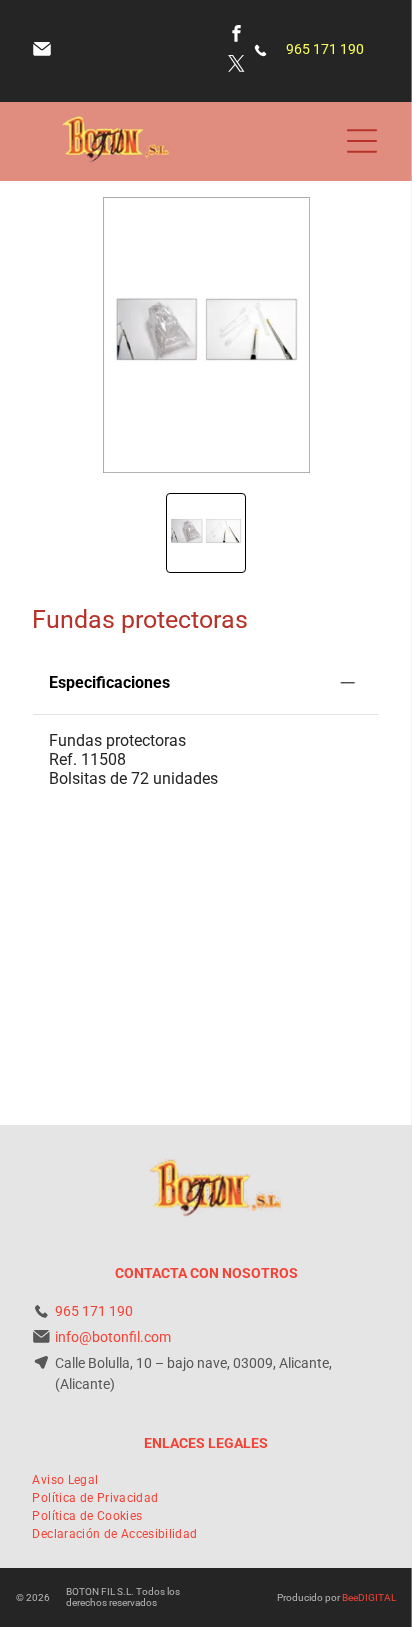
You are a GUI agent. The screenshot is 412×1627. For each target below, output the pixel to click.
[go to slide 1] (206, 533)
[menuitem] (65, 1480)
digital (377, 1597)
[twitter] (236, 66)
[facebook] (236, 36)
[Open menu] (362, 141)
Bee (350, 1597)
